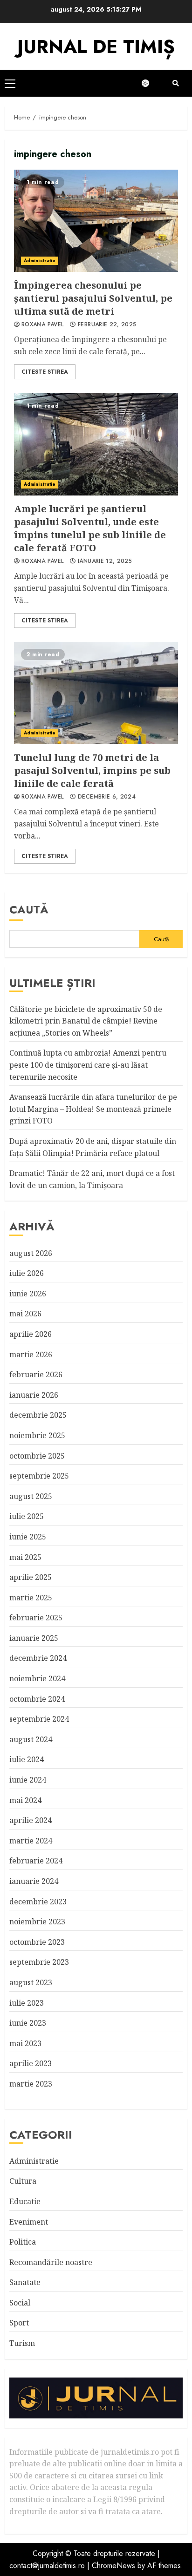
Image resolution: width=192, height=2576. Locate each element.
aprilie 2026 (31, 1334)
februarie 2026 (36, 1374)
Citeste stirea (45, 372)
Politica (23, 2242)
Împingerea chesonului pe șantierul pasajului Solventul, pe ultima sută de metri (96, 221)
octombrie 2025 (37, 1456)
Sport (19, 2323)
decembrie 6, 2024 (107, 797)
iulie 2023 (27, 2003)
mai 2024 (25, 1800)
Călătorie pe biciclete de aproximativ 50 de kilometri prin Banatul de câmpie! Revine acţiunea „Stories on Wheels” (86, 1021)
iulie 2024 (27, 1759)
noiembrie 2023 (37, 1922)
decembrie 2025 (38, 1415)
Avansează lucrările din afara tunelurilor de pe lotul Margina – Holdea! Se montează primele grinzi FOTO (93, 1109)
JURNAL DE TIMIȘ (96, 46)
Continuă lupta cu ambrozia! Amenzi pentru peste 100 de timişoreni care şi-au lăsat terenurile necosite (88, 1065)
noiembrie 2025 (37, 1435)
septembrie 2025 (39, 1476)
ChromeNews (113, 2566)
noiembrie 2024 (37, 1678)
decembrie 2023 (38, 1902)
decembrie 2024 (38, 1658)
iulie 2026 (27, 1273)
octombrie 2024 (37, 1699)
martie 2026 (31, 1354)
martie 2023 (31, 2084)
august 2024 (31, 1739)
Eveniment (29, 2222)
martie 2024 (31, 1841)
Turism (22, 2343)
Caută (29, 909)
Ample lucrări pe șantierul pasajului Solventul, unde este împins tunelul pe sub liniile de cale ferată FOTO (96, 444)
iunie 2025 (28, 1537)
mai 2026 (25, 1314)
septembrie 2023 (39, 1962)
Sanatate (25, 2282)
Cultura (23, 2181)
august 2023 (31, 1982)
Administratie (40, 261)
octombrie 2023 (37, 1942)
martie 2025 (31, 1598)
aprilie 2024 (31, 1820)
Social (20, 2303)
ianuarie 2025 (34, 1638)
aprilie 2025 (31, 1577)
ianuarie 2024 (34, 1881)
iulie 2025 (27, 1516)
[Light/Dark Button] (150, 83)
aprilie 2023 (31, 2063)
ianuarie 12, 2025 (105, 561)
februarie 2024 (36, 1861)
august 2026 (31, 1253)
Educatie (25, 2201)
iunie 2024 (28, 1780)
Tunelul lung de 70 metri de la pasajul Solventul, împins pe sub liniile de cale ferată (96, 693)
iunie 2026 (28, 1294)
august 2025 (31, 1496)
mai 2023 (25, 2043)
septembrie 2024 (39, 1719)
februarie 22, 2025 (107, 325)
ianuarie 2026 (34, 1395)
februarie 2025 (36, 1618)
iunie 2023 (28, 2023)
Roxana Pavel (42, 325)
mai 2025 (25, 1557)
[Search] (176, 83)
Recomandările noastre (51, 2262)
